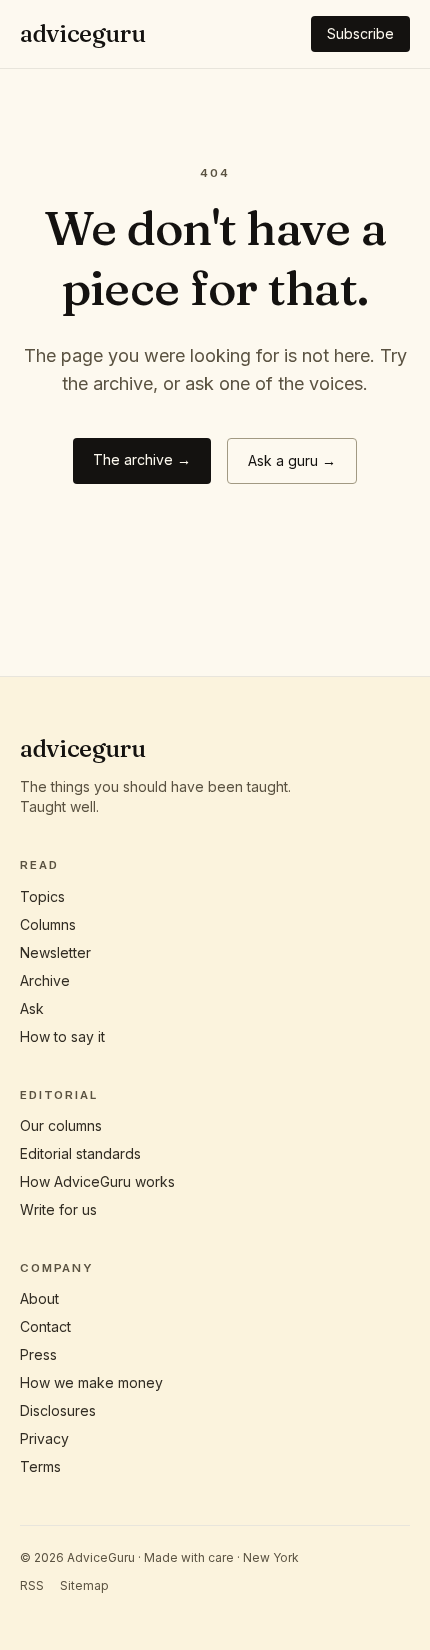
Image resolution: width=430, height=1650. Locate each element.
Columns (48, 924)
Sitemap (84, 1585)
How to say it (62, 1036)
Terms (40, 1466)
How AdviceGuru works (97, 1181)
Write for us (58, 1209)
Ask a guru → (292, 460)
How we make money (91, 1382)
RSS (32, 1585)
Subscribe (360, 33)
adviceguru (82, 33)
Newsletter (55, 952)
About (39, 1298)
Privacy (44, 1438)
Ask (32, 1008)
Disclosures (58, 1410)
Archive (45, 980)
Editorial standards (80, 1153)
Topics (42, 896)
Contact (45, 1326)
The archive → (142, 459)
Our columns (61, 1125)
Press (38, 1354)
